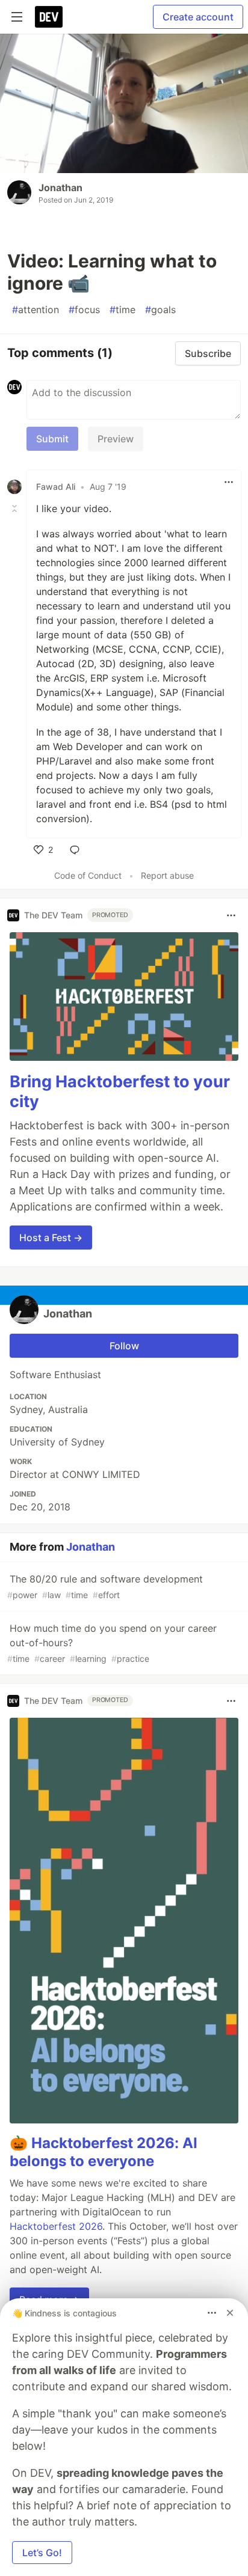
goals (160, 310)
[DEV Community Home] (49, 17)
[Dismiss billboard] (230, 2313)
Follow (124, 1346)
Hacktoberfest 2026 (56, 2226)
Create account (198, 17)
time (122, 310)
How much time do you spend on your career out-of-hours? (112, 1643)
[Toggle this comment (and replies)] (16, 508)
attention (36, 310)
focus (84, 310)
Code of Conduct (88, 875)
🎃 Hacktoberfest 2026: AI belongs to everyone (104, 2152)
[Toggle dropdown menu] (229, 482)
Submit (52, 439)
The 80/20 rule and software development (105, 1586)
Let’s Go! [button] (42, 2553)
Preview (116, 439)
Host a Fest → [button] (51, 1238)
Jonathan (60, 188)
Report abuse (167, 875)
